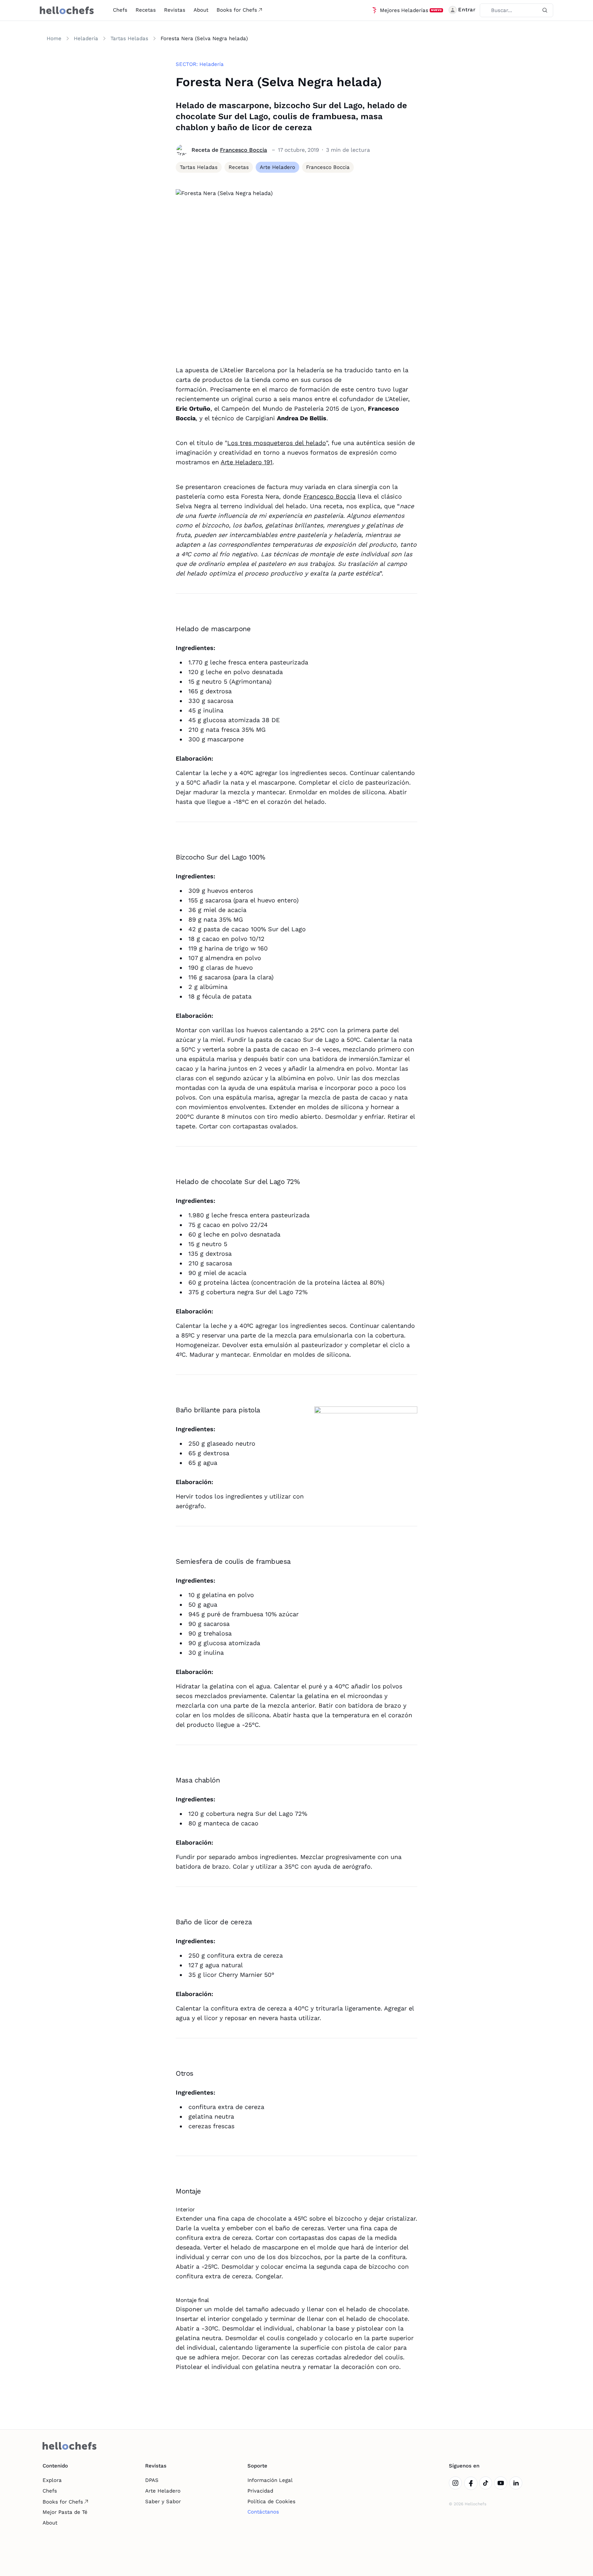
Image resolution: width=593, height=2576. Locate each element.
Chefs (120, 10)
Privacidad (260, 2491)
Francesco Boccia (243, 150)
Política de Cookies (271, 2501)
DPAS (152, 2480)
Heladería (86, 38)
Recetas (146, 10)
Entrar (467, 10)
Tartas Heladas (129, 38)
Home (54, 38)
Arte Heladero (163, 2491)
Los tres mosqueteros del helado (277, 443)
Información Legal (270, 2480)
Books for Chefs (237, 10)
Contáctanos (263, 2512)
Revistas (175, 10)
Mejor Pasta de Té (65, 2512)
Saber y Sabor (163, 2501)
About (201, 10)
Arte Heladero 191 (247, 462)
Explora (52, 2480)
